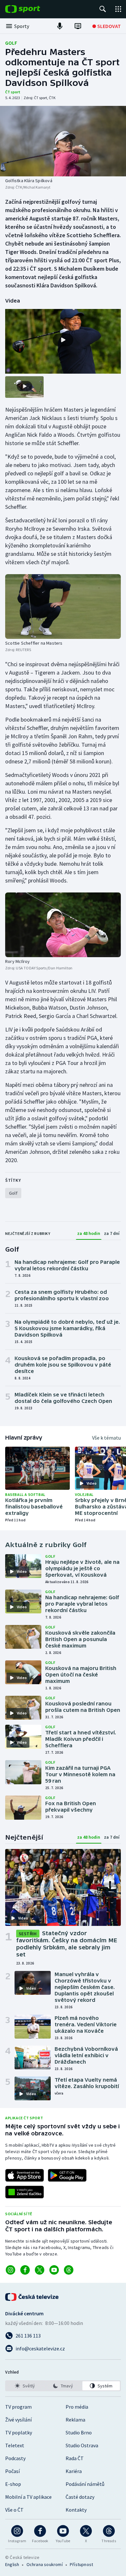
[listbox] (63, 2386)
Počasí (12, 2471)
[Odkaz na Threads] (69, 2270)
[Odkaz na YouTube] (54, 2270)
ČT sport (13, 92)
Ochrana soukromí (45, 2564)
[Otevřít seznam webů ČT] (118, 9)
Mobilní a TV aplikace (28, 2497)
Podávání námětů (85, 2484)
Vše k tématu (106, 1438)
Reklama (75, 2420)
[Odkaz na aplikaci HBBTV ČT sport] (25, 2192)
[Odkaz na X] (40, 2270)
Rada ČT (75, 2458)
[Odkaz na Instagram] (10, 2270)
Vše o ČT (14, 2510)
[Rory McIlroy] (63, 925)
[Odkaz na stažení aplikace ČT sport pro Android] (67, 2175)
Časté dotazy (80, 2497)
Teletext (15, 2445)
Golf (11, 43)
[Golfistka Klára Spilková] (63, 141)
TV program (18, 2407)
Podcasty (15, 2458)
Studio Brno (79, 2432)
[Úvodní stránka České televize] (32, 2297)
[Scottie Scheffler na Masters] (63, 607)
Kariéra (74, 2471)
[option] (25, 2386)
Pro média (77, 2407)
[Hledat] (103, 9)
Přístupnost (81, 2564)
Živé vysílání (18, 2420)
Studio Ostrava (82, 2445)
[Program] (78, 26)
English (12, 2564)
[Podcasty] (60, 26)
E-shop (13, 2484)
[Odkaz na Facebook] (25, 2270)
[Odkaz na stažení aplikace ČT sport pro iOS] (25, 2175)
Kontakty (76, 2510)
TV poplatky (19, 2432)
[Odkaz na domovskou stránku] (32, 9)
